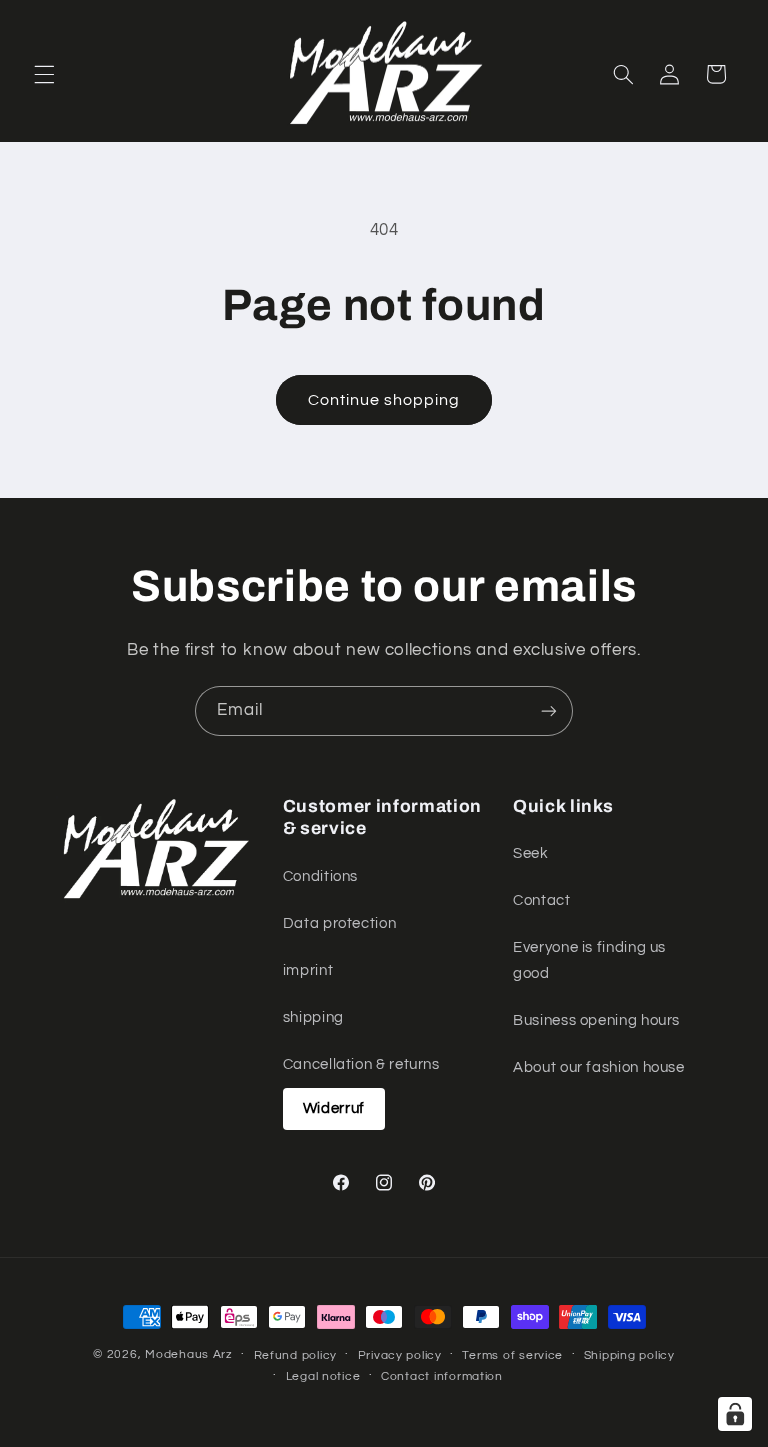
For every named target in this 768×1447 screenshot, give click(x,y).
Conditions (320, 876)
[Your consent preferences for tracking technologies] (735, 1414)
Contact (541, 900)
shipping (313, 1017)
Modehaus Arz (189, 1354)
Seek (531, 853)
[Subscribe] (549, 710)
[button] (44, 74)
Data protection (339, 923)
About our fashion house (599, 1067)
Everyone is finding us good (589, 960)
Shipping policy (629, 1355)
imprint (308, 970)
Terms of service (512, 1355)
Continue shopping (384, 400)
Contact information (442, 1376)
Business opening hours (596, 1020)
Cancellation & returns (361, 1064)
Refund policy (296, 1355)
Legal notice (323, 1376)
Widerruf (334, 1108)
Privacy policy (400, 1355)
